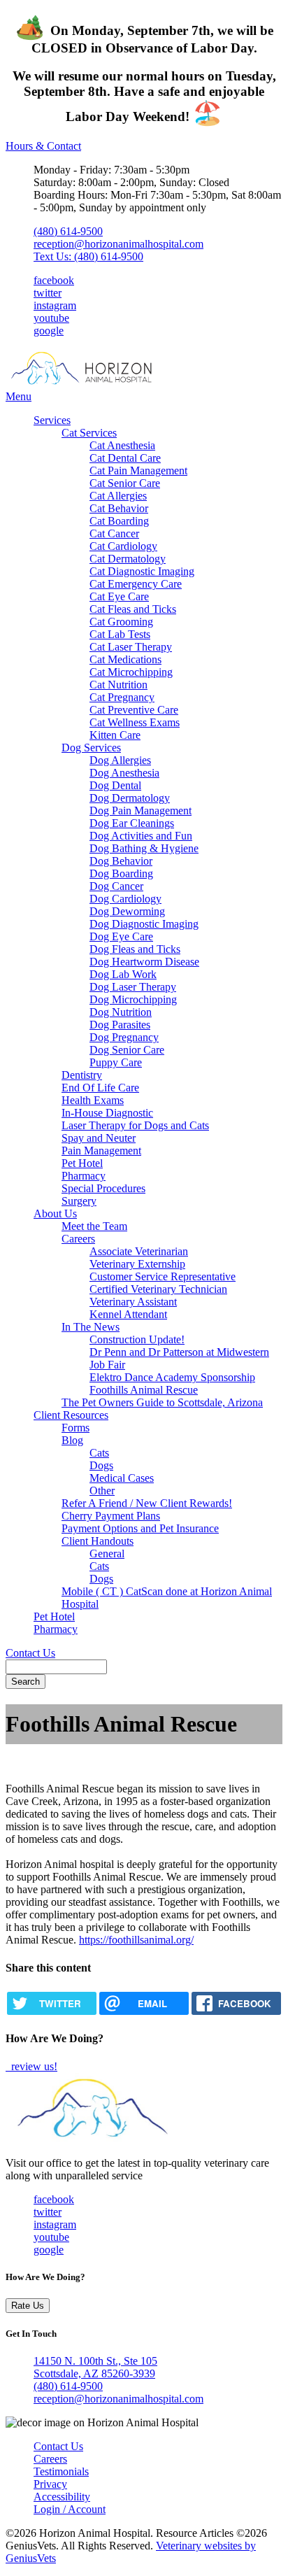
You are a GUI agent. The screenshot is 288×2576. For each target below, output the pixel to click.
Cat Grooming (121, 622)
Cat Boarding (119, 521)
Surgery (79, 1201)
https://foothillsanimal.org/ (136, 1940)
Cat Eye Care (119, 596)
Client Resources (71, 1415)
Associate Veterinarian (139, 1251)
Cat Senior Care (125, 483)
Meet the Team (94, 1226)
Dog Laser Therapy (133, 987)
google (49, 331)
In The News (91, 1327)
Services (52, 420)
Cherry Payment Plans (111, 1516)
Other (102, 1491)
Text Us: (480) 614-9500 (88, 256)
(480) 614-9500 (68, 231)
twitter (48, 293)
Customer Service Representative (163, 1276)
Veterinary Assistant (133, 1302)
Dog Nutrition (121, 1012)
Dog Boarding (121, 873)
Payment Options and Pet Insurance (140, 1528)
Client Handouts (98, 1541)
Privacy (50, 2484)
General (107, 1554)
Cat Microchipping (131, 672)
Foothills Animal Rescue (144, 1390)
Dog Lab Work (123, 974)
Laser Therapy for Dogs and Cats (135, 1125)
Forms (75, 1428)
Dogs (101, 1465)
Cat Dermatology (128, 559)
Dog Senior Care (127, 1050)
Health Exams (93, 1100)
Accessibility (62, 2497)
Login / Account (70, 2509)
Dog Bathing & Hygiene (144, 848)
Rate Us (28, 2306)
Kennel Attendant (128, 1314)
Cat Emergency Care (136, 584)
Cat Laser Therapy (131, 647)
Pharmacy (84, 1176)
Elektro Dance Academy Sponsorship (172, 1377)
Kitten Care (115, 735)
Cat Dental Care (125, 458)
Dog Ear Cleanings (132, 823)
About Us (55, 1213)
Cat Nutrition (118, 685)
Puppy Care (116, 1062)
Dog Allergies (120, 760)
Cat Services (89, 433)
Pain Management (101, 1151)
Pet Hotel (82, 1163)
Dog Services (91, 748)
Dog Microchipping (133, 999)
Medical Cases (122, 1478)
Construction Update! (137, 1339)
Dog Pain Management (141, 811)
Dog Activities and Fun (141, 836)
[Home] (93, 384)
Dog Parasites (120, 1025)
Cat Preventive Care (134, 710)
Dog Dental (115, 785)
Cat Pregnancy (122, 697)
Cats (99, 1453)
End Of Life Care (100, 1088)
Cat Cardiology (123, 546)
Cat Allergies (118, 496)
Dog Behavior (121, 861)
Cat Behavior (119, 508)
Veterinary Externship (137, 1264)
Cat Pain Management (138, 470)
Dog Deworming (127, 911)
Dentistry (82, 1075)
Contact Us (30, 1653)
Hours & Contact (43, 146)
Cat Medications (125, 659)
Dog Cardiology (125, 899)
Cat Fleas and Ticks (133, 609)
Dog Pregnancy (124, 1037)
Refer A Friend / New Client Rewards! (147, 1503)
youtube (51, 318)
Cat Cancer (114, 533)
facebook (54, 280)
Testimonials (61, 2471)
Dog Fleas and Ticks (135, 949)
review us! (33, 2066)
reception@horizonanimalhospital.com (118, 244)
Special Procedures (103, 1188)
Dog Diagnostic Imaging (144, 924)
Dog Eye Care (121, 936)
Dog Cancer (116, 886)
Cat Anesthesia (122, 445)
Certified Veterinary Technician (158, 1289)
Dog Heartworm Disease (144, 962)
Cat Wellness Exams (135, 722)
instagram (55, 305)
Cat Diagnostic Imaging (142, 571)
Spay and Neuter (99, 1138)
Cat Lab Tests (120, 634)
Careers (78, 1239)
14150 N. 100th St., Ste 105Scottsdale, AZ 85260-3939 (95, 2367)
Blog (72, 1440)
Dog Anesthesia (124, 773)
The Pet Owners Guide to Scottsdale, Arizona (162, 1402)
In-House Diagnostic (107, 1113)
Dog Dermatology (130, 798)
